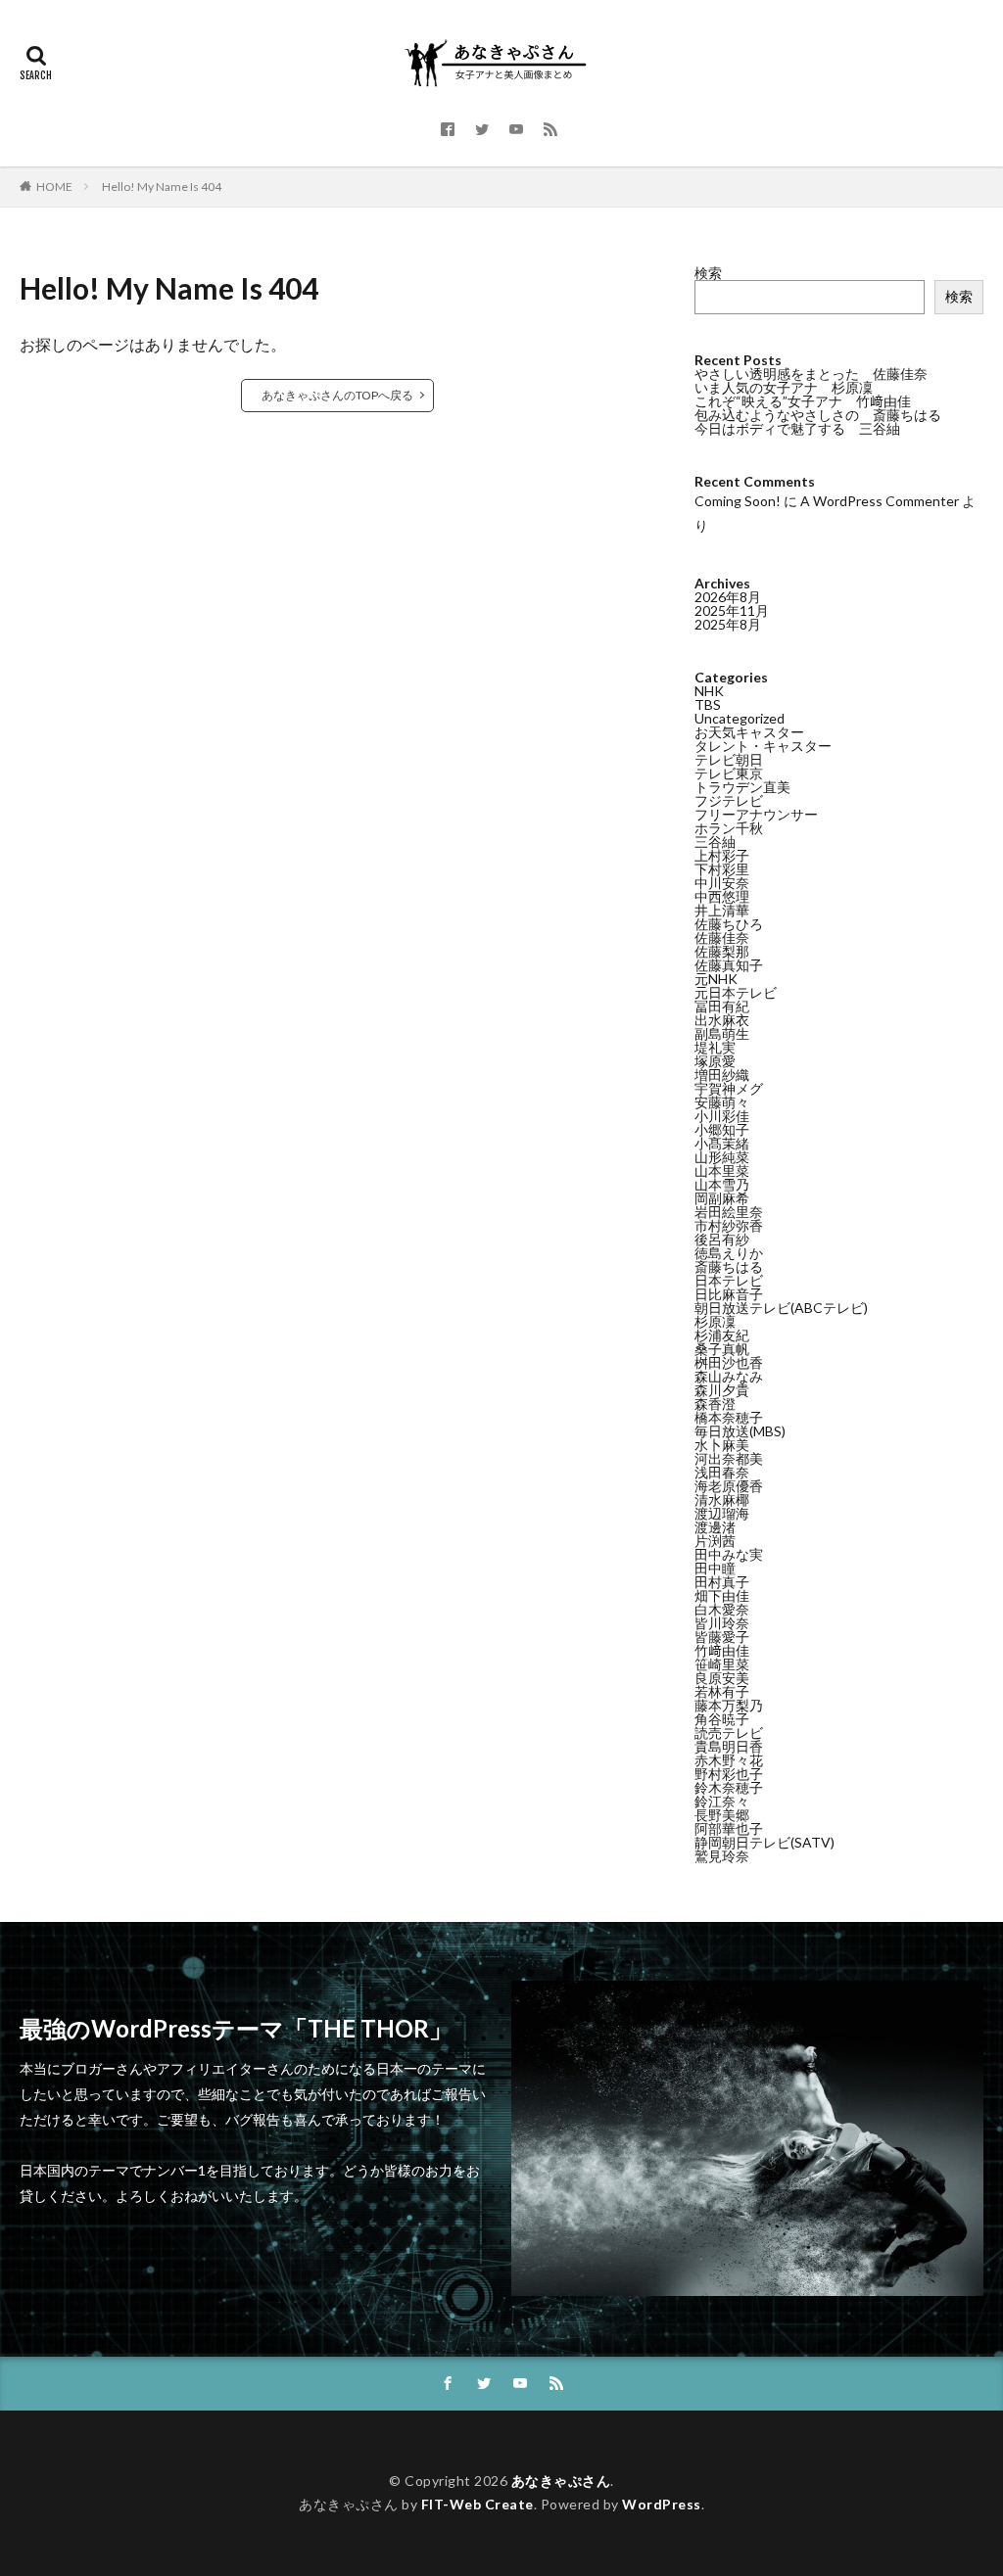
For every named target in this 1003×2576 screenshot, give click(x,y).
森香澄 (715, 1404)
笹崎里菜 (722, 1664)
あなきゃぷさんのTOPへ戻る (337, 395)
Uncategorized (740, 718)
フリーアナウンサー (756, 814)
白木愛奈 (722, 1609)
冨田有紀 (722, 1006)
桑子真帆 (722, 1349)
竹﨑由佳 (722, 1650)
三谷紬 (715, 842)
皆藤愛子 (722, 1637)
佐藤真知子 (729, 965)
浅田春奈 (722, 1472)
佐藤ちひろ (729, 924)
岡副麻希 (722, 1198)
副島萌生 (722, 1033)
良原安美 (722, 1678)
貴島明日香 (729, 1746)
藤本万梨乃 (729, 1705)
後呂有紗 (722, 1239)
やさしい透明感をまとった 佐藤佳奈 (811, 374)
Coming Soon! (738, 501)
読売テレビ (729, 1733)
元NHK (716, 979)
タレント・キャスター (763, 746)
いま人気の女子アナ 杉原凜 (784, 387)
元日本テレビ (736, 992)
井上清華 (722, 910)
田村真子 (722, 1582)
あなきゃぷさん (561, 2481)
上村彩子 (722, 855)
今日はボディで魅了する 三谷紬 (797, 428)
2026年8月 (728, 597)
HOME (54, 187)
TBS (708, 704)
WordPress (662, 2504)
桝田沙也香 (729, 1362)
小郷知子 (722, 1129)
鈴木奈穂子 (729, 1787)
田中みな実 (729, 1554)
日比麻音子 (729, 1294)
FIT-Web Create (478, 2504)
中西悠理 (722, 896)
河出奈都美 (729, 1458)
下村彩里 (722, 869)
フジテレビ (729, 800)
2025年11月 (732, 610)
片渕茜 (715, 1541)
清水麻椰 (722, 1499)
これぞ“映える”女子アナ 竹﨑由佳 (803, 401)
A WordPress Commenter (880, 501)
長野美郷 (722, 1815)
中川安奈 (722, 883)
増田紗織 (722, 1075)
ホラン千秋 (729, 828)
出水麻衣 (722, 1020)
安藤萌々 (722, 1102)
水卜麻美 (722, 1445)
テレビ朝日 (729, 759)
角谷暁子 (722, 1719)
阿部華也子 (729, 1828)
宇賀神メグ (729, 1088)
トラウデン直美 (742, 787)
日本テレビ (729, 1280)
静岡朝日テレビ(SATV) (764, 1842)
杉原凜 (715, 1321)
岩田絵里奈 (729, 1212)
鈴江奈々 (722, 1801)
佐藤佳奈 (722, 937)
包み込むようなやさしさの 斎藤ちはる (818, 415)
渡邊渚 (715, 1527)
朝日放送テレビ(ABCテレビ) (781, 1308)
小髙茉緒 (722, 1143)
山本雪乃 (722, 1184)
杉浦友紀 (722, 1335)
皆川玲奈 (722, 1623)
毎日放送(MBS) (740, 1431)
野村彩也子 (729, 1774)
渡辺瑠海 (722, 1513)
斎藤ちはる (729, 1266)
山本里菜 (722, 1171)
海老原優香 (729, 1486)
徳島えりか (729, 1253)
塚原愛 (715, 1061)
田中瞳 (715, 1568)
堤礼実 (715, 1047)
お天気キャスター (749, 732)
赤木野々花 (729, 1760)
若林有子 (722, 1691)
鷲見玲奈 (722, 1856)
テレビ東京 (729, 773)
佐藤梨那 (722, 951)
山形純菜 (722, 1157)
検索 (708, 273)
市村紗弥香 (729, 1225)
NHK (709, 691)
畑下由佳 (722, 1595)
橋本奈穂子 (729, 1417)
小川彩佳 (722, 1116)
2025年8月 (728, 624)
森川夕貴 (722, 1390)
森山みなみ (729, 1376)
